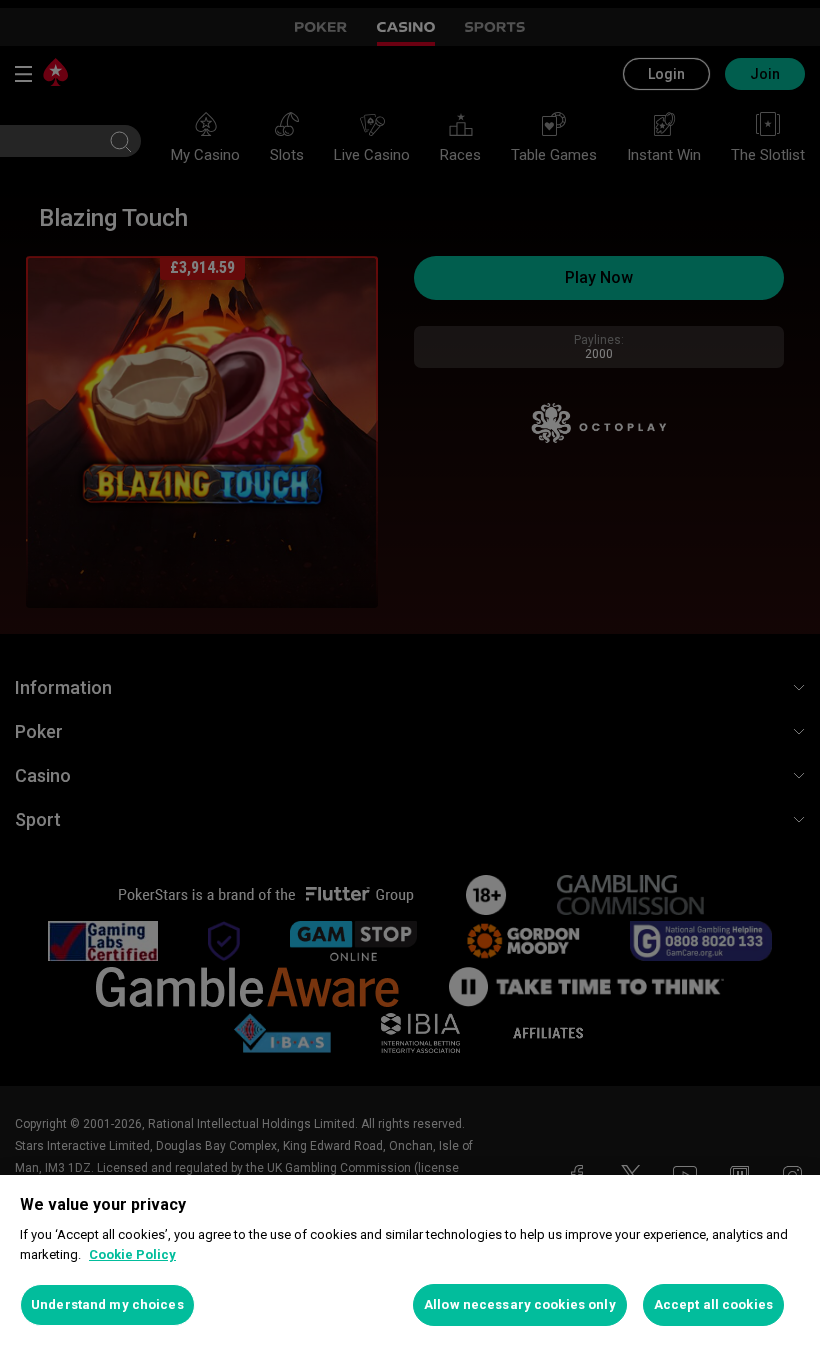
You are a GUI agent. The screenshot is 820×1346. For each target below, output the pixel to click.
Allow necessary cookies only (520, 1304)
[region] (410, 1260)
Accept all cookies (713, 1304)
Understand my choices (107, 1304)
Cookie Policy (132, 1254)
